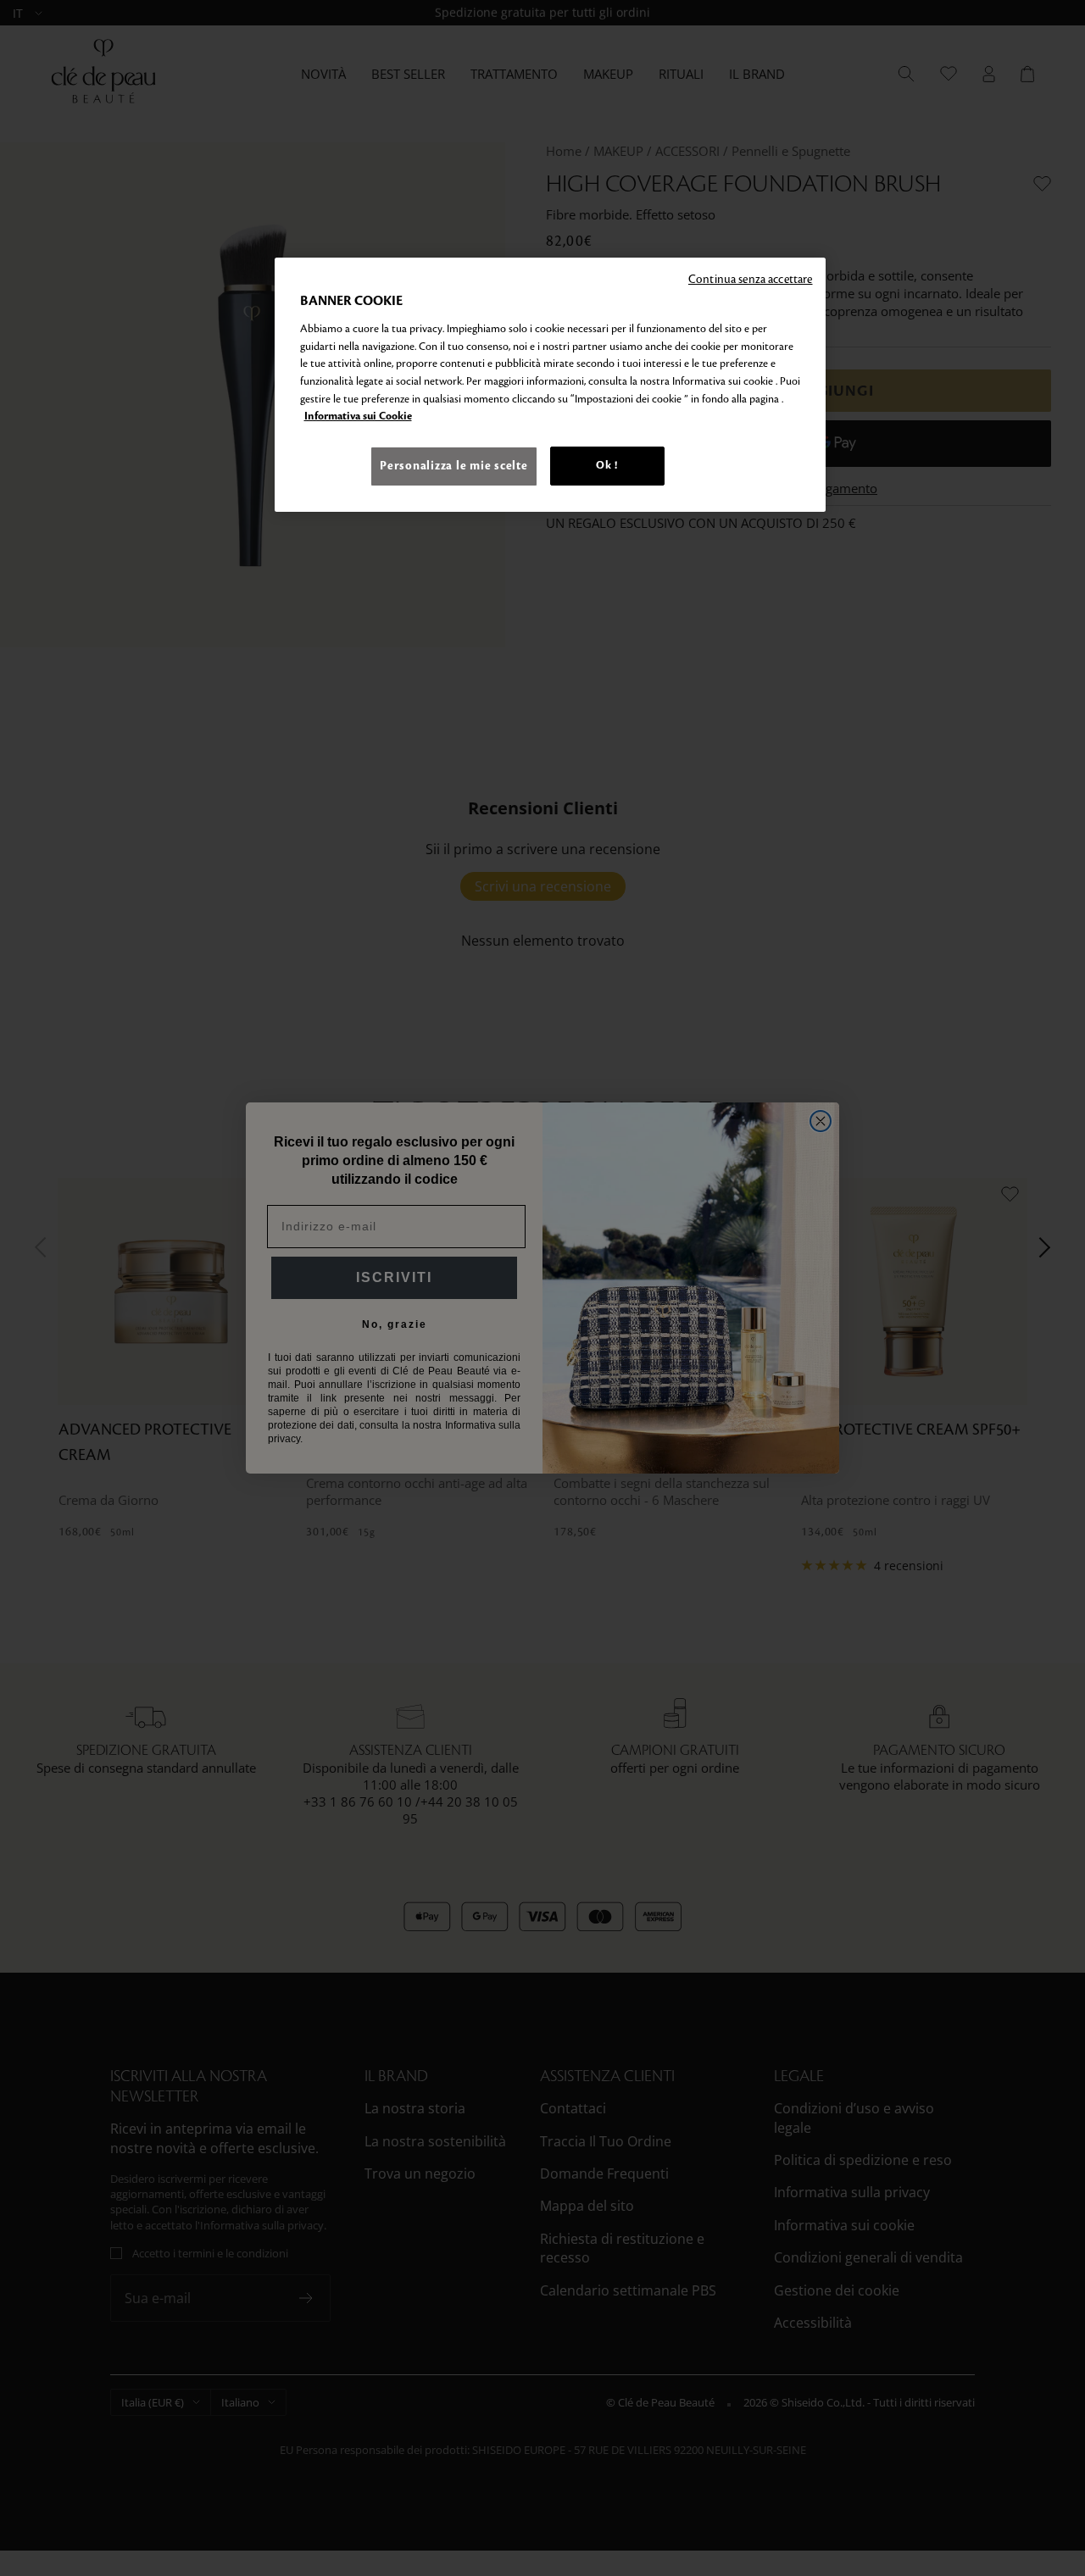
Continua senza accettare (751, 279)
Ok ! (607, 465)
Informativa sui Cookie (358, 416)
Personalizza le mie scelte (453, 466)
